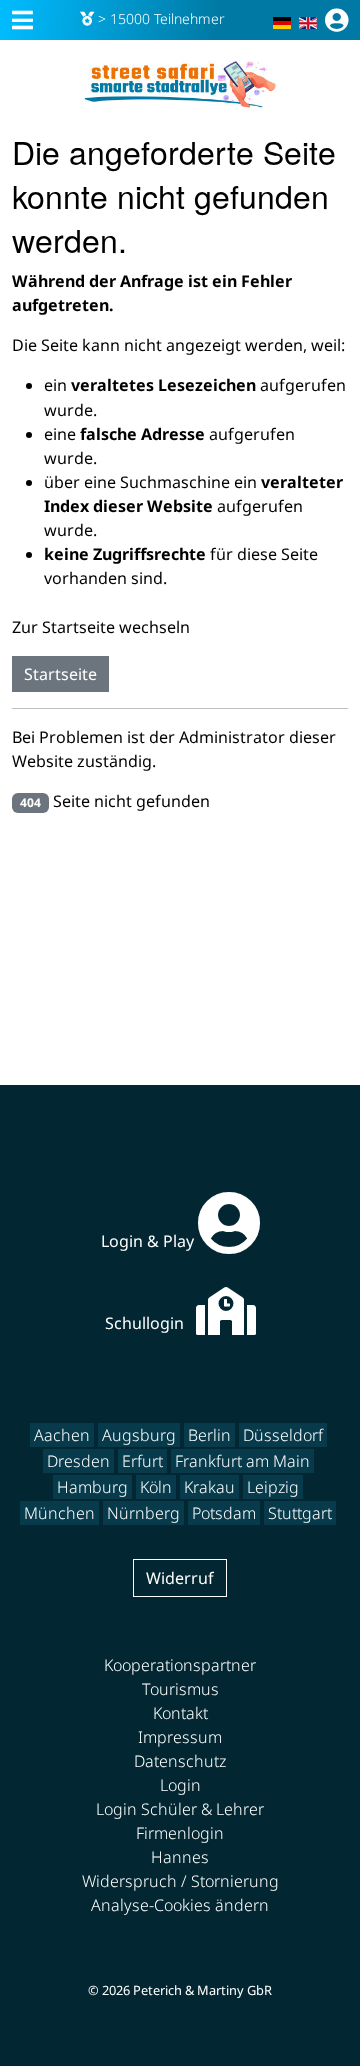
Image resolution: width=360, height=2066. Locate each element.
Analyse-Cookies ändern (180, 1905)
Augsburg (139, 1435)
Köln (156, 1487)
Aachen (62, 1435)
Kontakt (180, 1713)
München (59, 1513)
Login (180, 1785)
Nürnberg (143, 1513)
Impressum (180, 1737)
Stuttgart (300, 1513)
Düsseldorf (283, 1435)
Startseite (60, 674)
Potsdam (224, 1513)
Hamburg (92, 1487)
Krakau (209, 1487)
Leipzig (273, 1487)
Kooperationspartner (180, 1665)
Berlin (209, 1435)
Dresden (78, 1461)
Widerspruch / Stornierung (180, 1881)
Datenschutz (180, 1761)
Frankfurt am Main (242, 1461)
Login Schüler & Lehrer (180, 1809)
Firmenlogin (180, 1833)
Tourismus (180, 1689)
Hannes (180, 1857)
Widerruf (180, 1578)
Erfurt (142, 1461)
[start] (180, 84)
